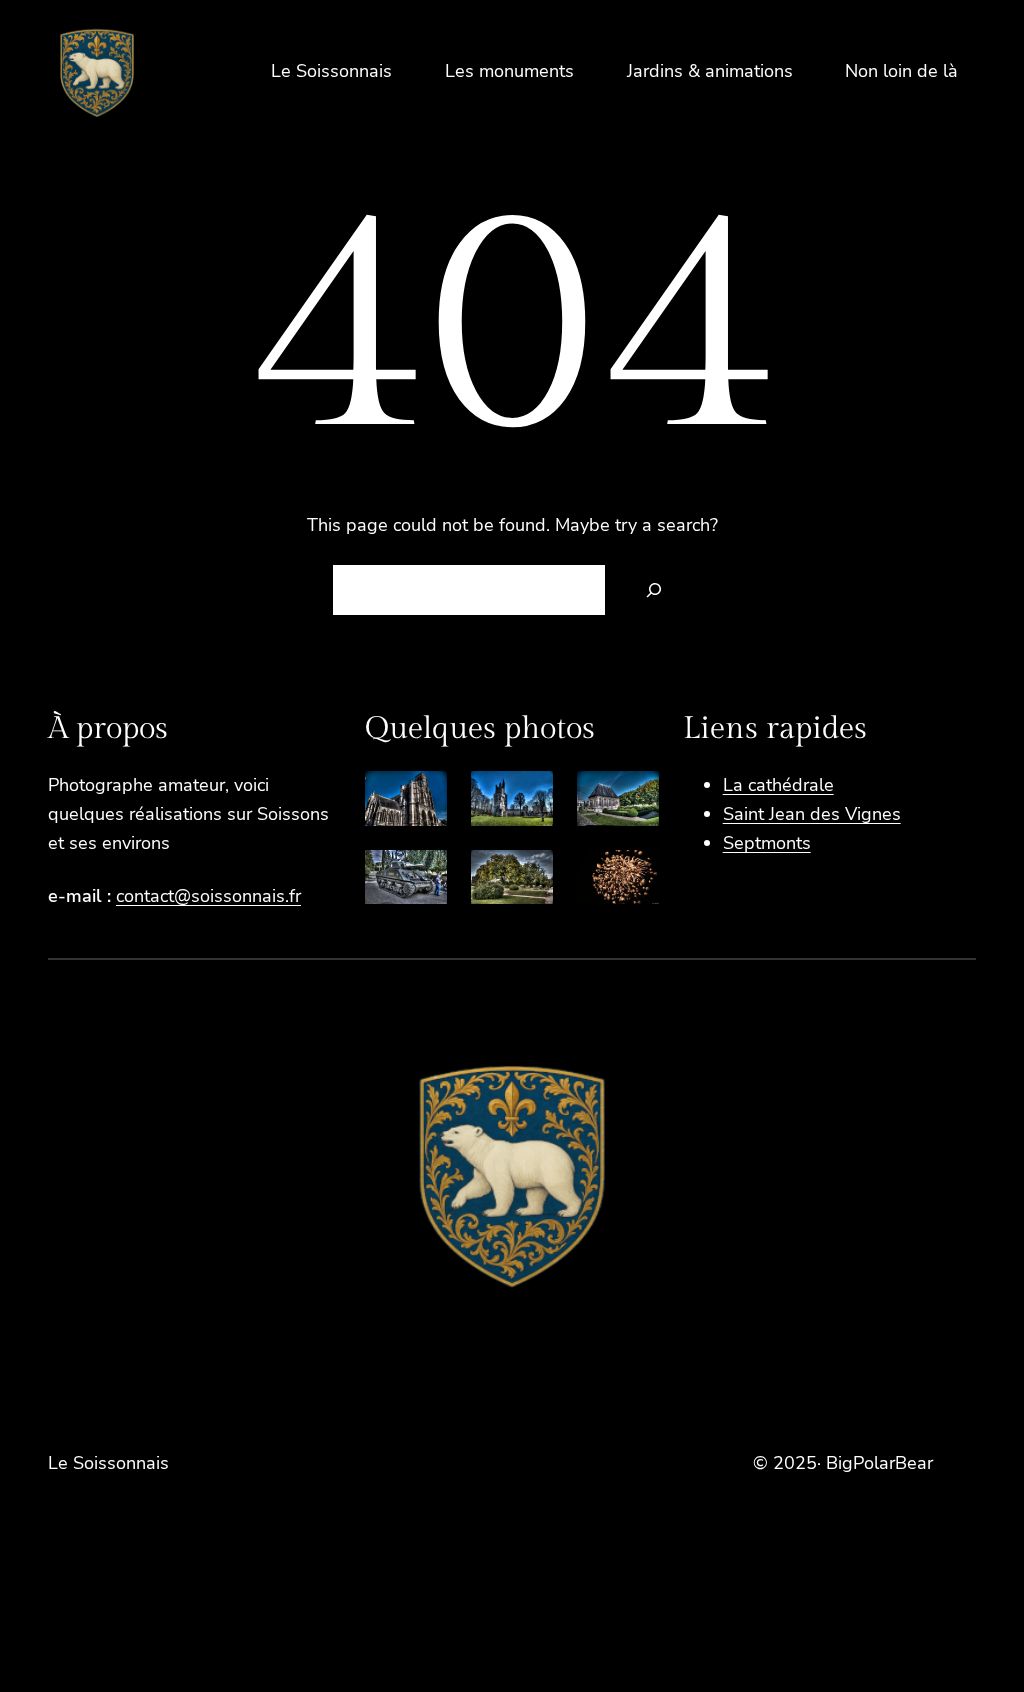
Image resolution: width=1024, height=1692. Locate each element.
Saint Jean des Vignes (812, 814)
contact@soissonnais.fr (208, 896)
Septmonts (767, 843)
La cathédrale (778, 785)
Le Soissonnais (108, 1463)
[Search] (654, 590)
